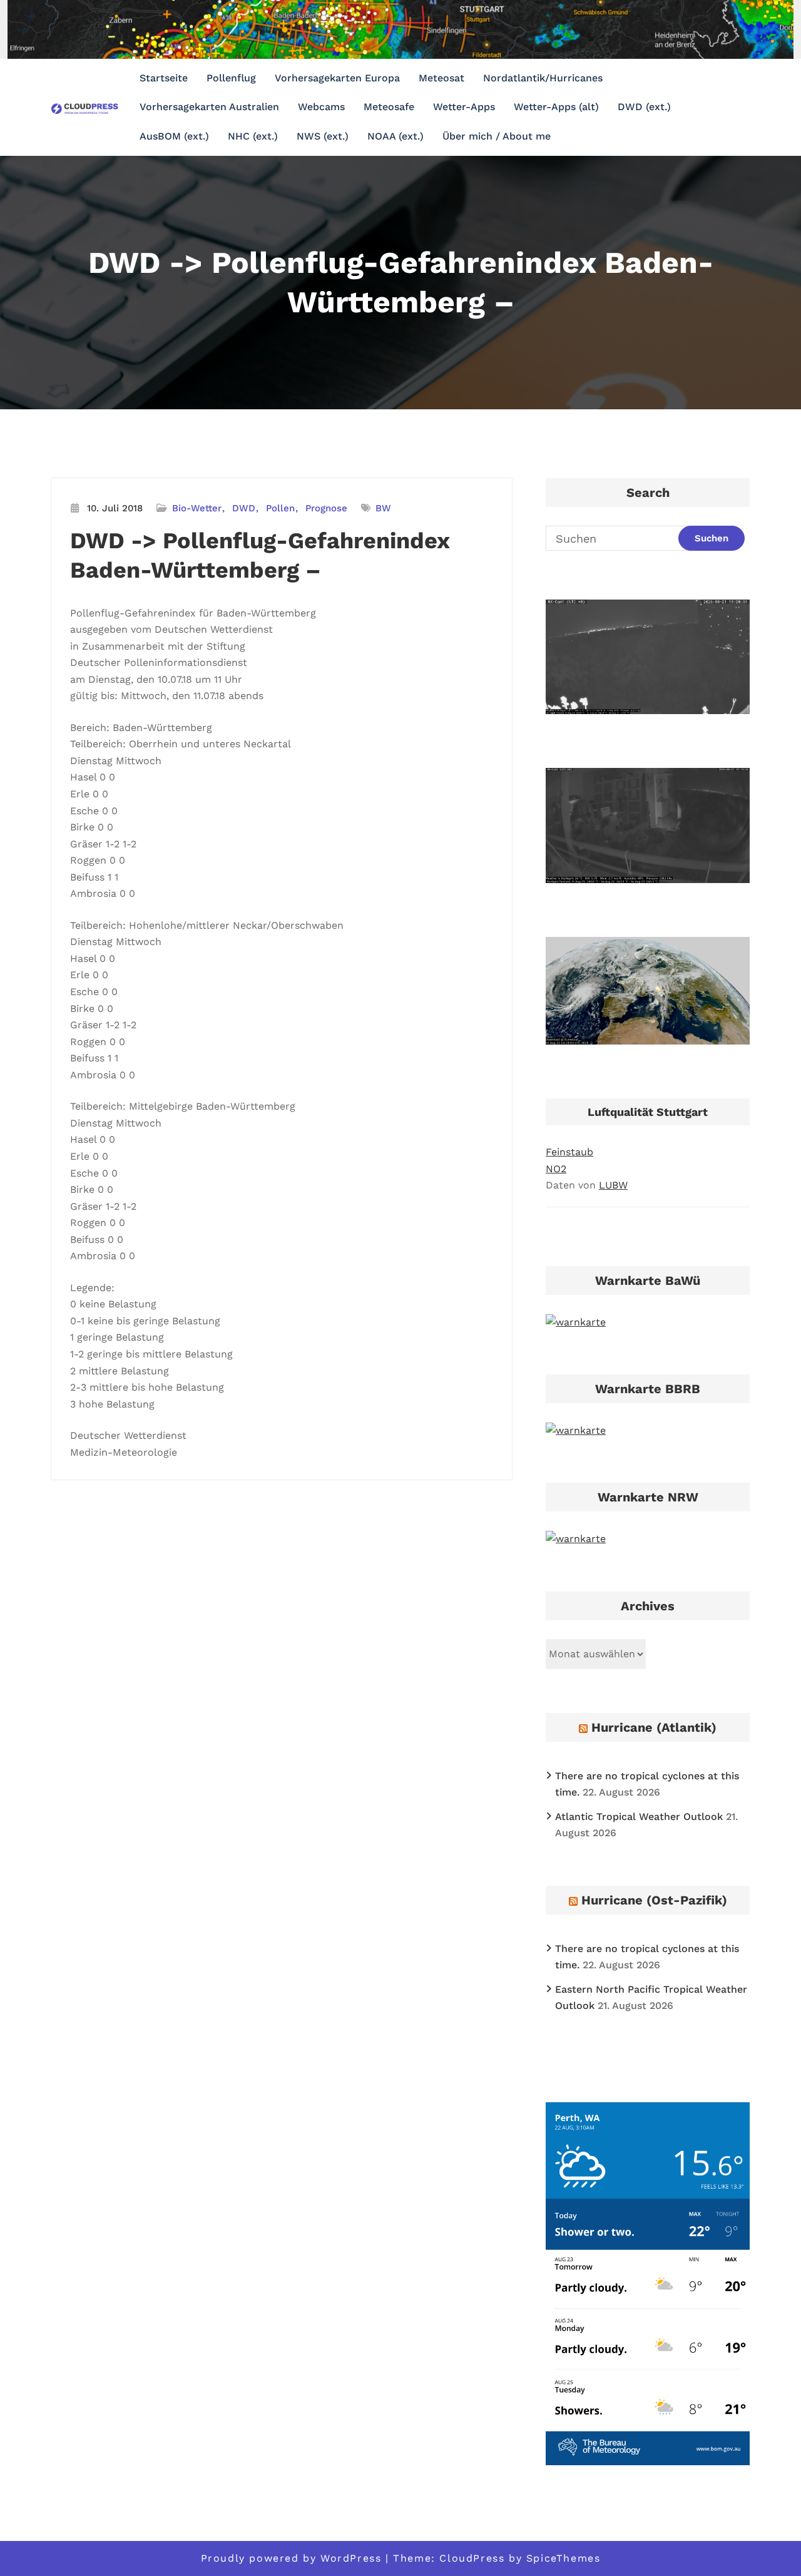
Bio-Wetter (197, 508)
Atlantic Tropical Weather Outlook (639, 1817)
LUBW (613, 1185)
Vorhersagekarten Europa (337, 78)
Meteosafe (389, 107)
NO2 (556, 1169)
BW (383, 508)
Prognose (326, 508)
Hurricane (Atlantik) (654, 1727)
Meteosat (441, 78)
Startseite (164, 78)
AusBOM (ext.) (174, 136)
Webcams (321, 107)
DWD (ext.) (644, 107)
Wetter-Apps (464, 107)
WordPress (351, 2558)
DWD (244, 508)
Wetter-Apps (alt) (556, 107)
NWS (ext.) (323, 136)
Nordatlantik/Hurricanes (543, 78)
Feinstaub (569, 1152)
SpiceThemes (564, 2558)
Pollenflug (231, 78)
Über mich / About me (497, 136)
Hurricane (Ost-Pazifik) (654, 1900)
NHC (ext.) (253, 136)
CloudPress (472, 2558)
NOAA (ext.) (395, 136)
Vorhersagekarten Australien (209, 107)
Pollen (280, 508)
